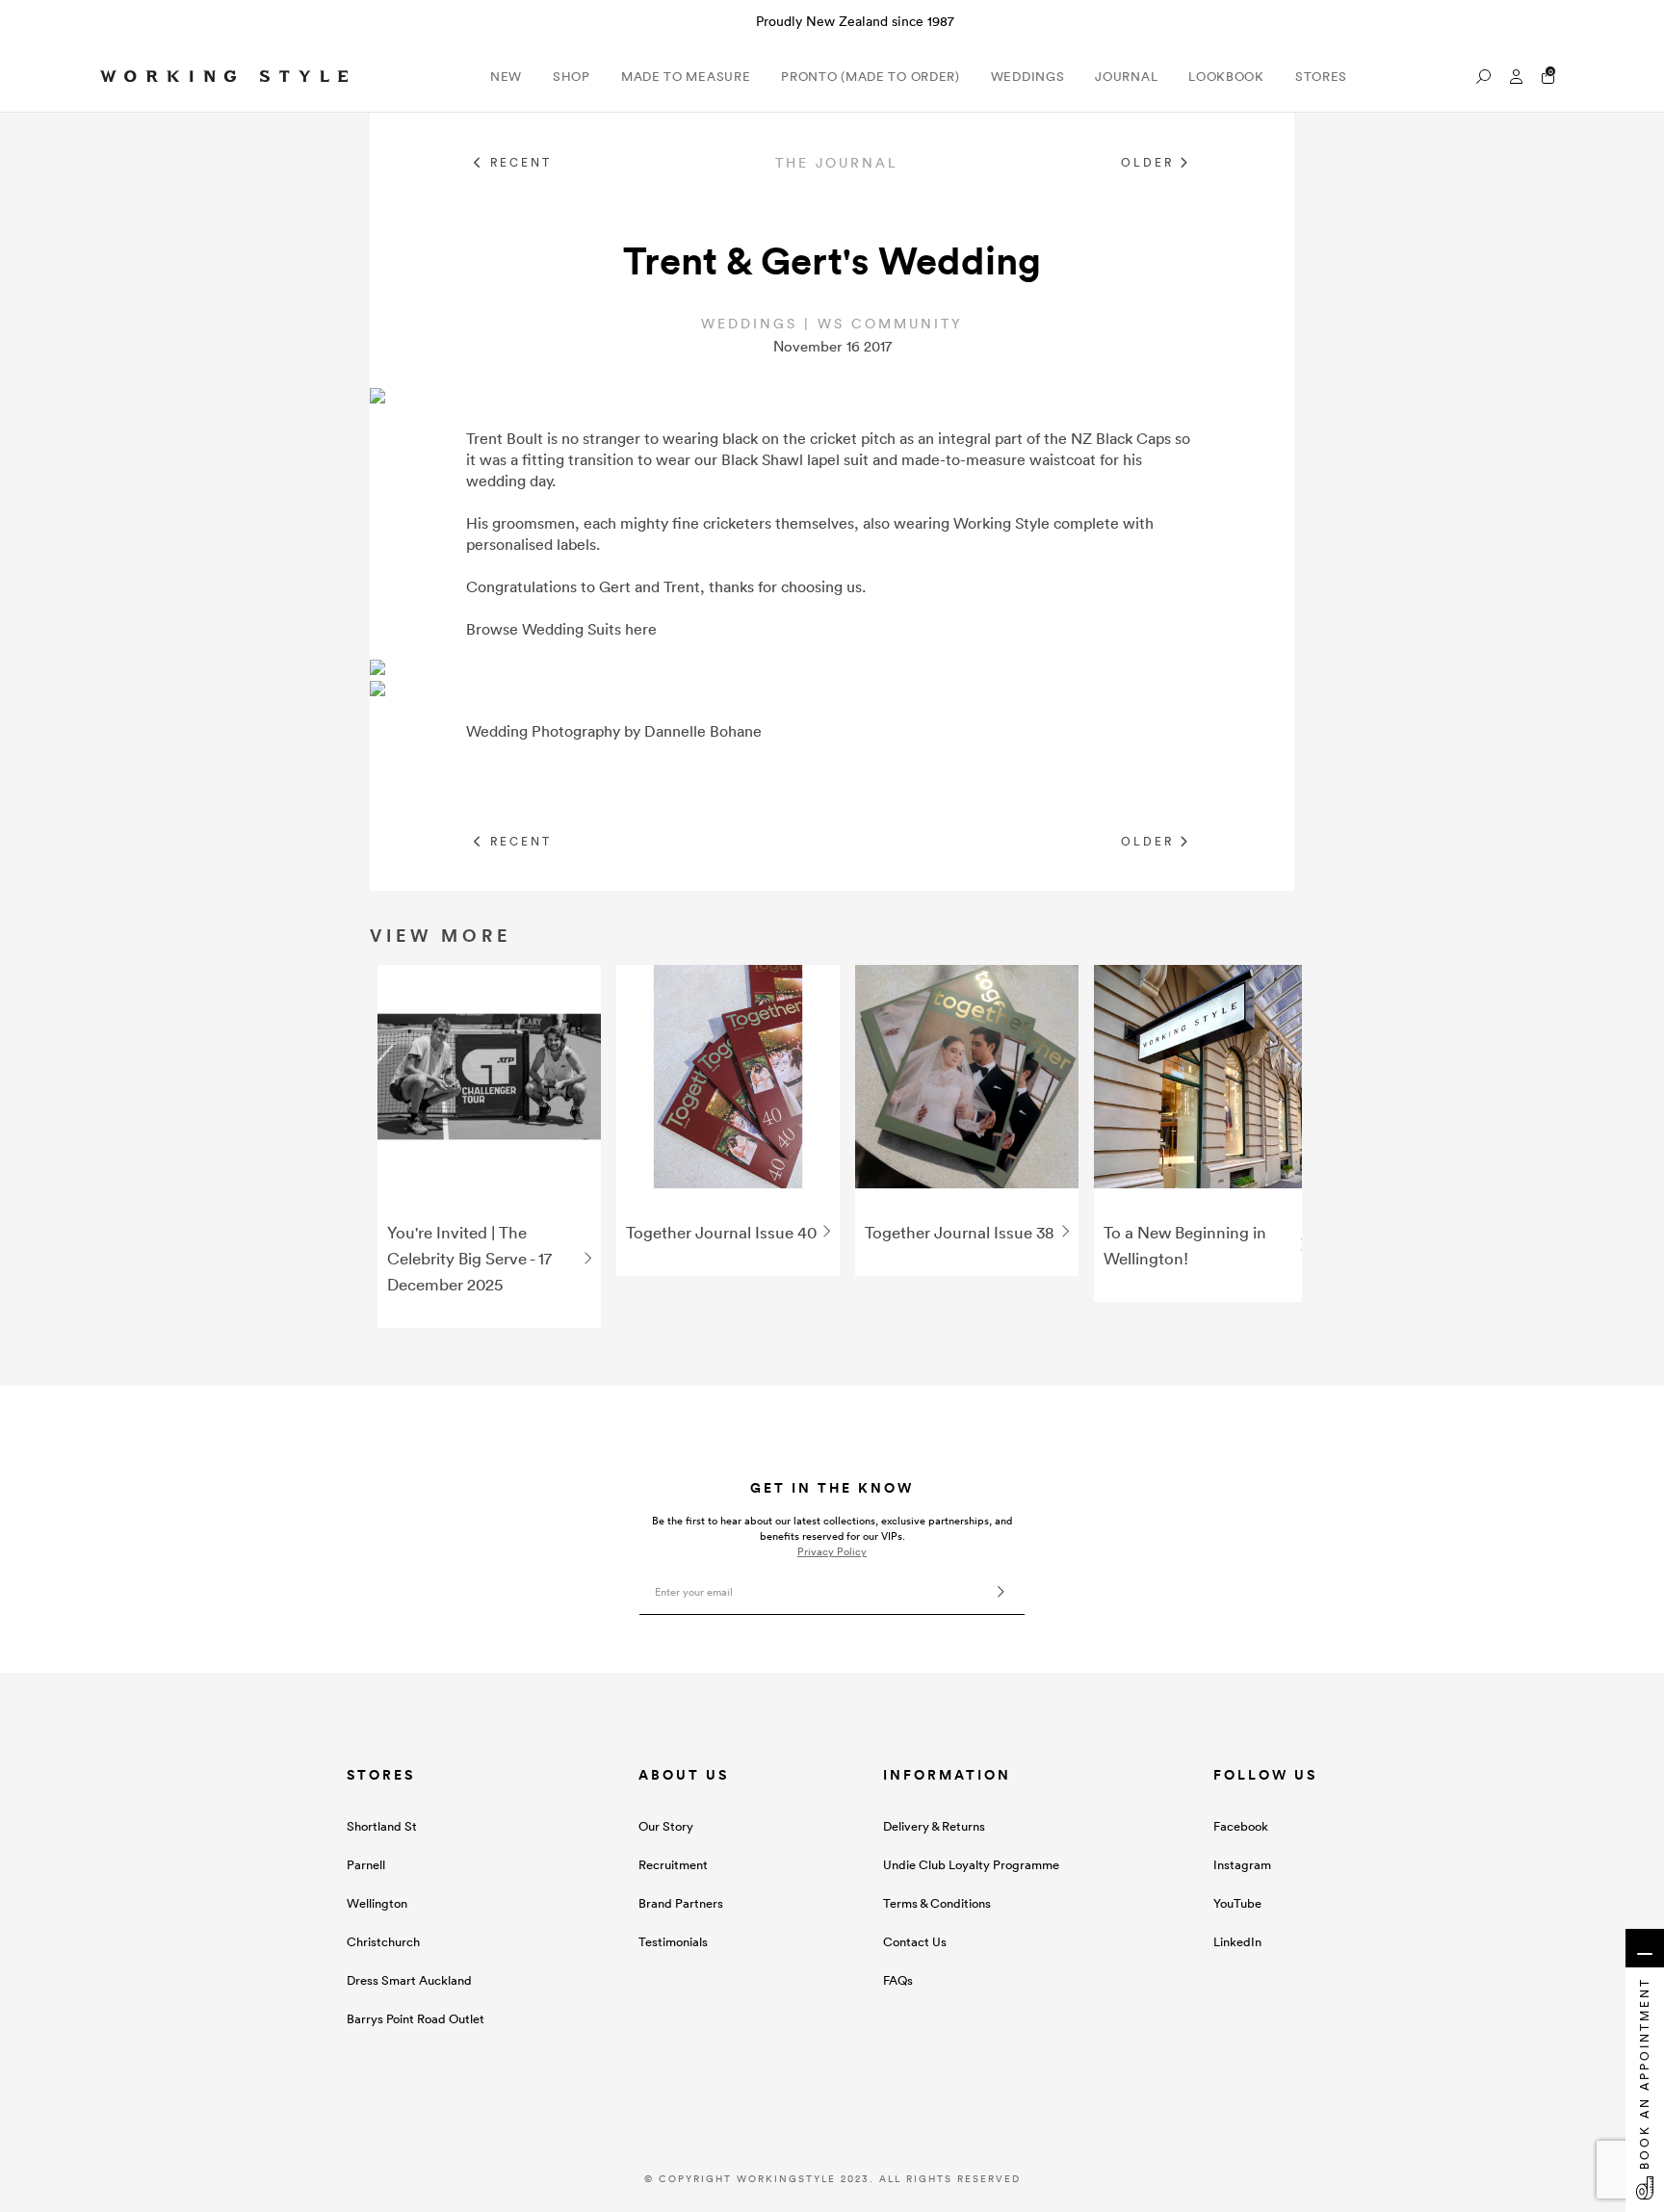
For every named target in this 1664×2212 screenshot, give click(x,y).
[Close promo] (1639, 21)
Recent (518, 162)
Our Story (666, 1826)
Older (1150, 162)
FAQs (898, 1980)
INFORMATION (947, 1775)
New (506, 77)
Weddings (1028, 77)
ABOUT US (684, 1775)
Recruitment (673, 1865)
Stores (1321, 77)
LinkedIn (1237, 1942)
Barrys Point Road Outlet (416, 2019)
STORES (381, 1775)
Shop (572, 77)
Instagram (1242, 1865)
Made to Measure (686, 77)
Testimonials (673, 1942)
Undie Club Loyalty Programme (971, 1865)
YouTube (1237, 1903)
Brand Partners (681, 1903)
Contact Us (915, 1942)
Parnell (366, 1865)
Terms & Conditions (937, 1903)
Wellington (377, 1903)
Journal (1126, 77)
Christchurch (383, 1942)
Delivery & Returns (934, 1826)
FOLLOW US (1265, 1775)
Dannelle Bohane (703, 731)
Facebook (1241, 1826)
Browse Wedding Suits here (561, 629)
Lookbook (1226, 77)
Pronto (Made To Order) (870, 77)
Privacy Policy (832, 1551)
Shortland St (382, 1826)
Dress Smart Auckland (409, 1980)
